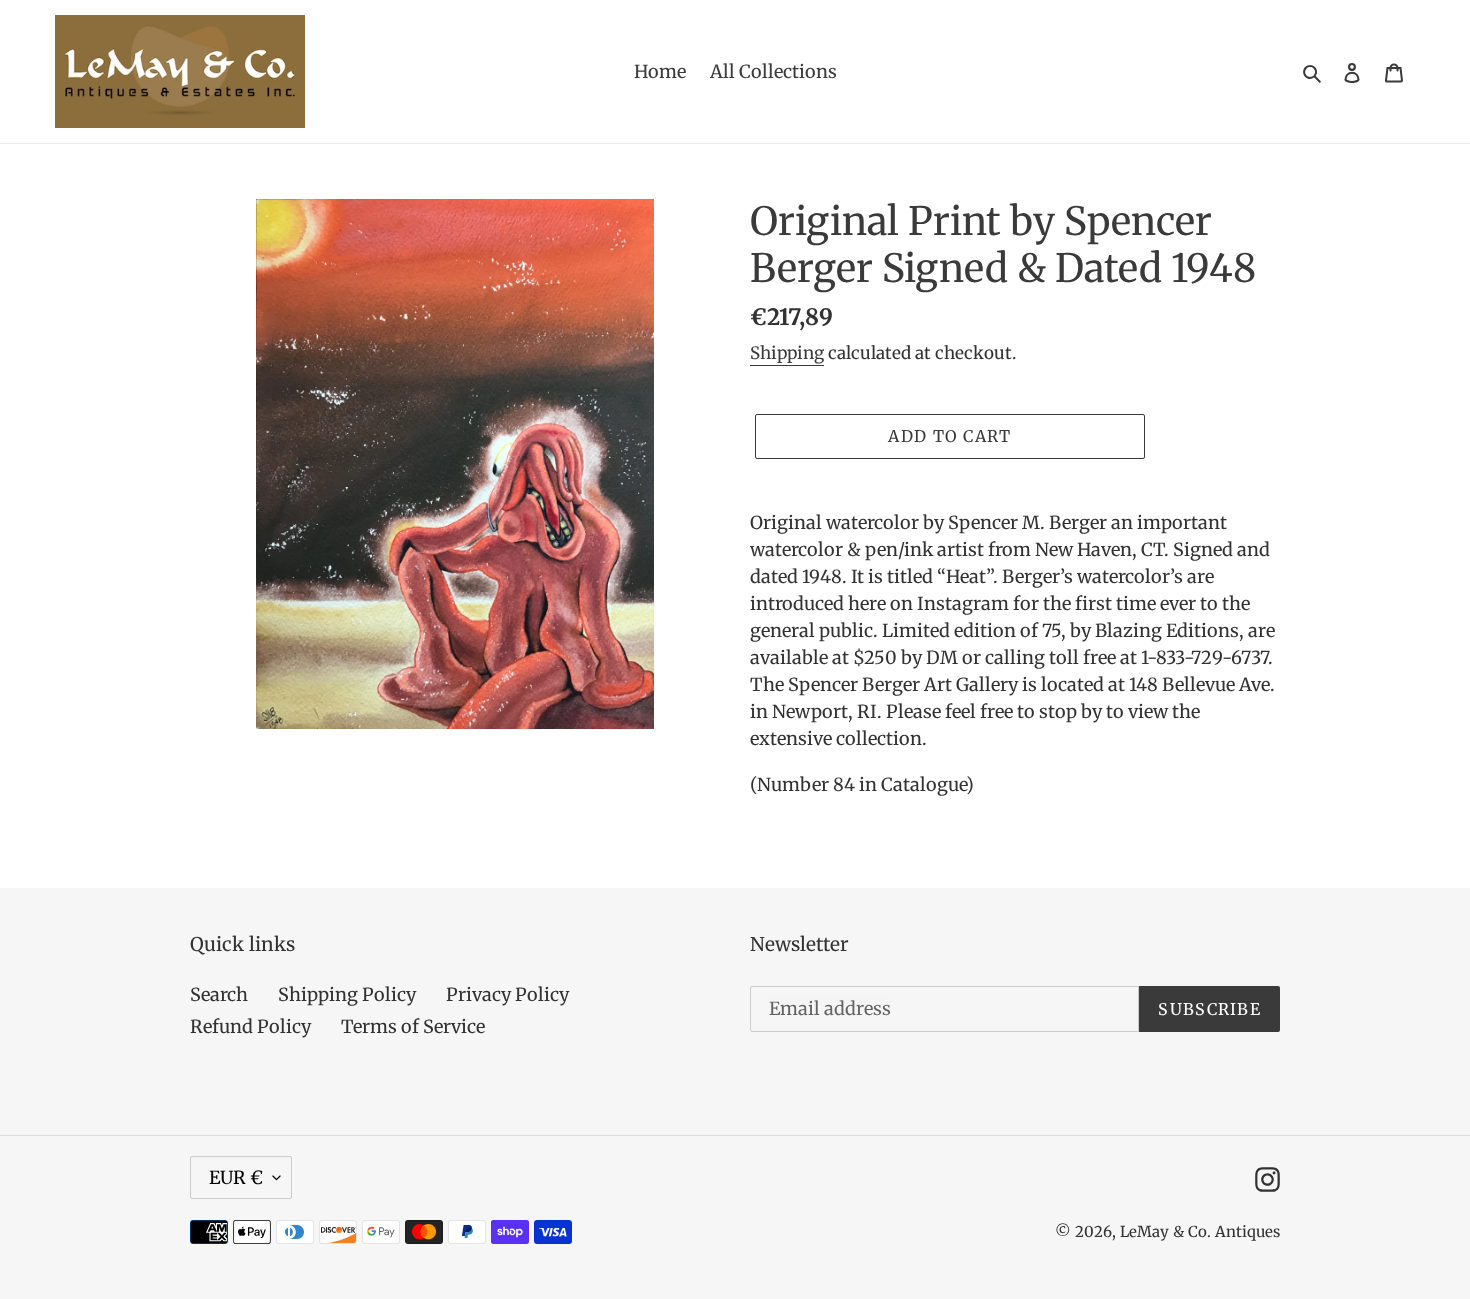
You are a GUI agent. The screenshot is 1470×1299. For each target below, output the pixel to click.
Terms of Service (413, 1026)
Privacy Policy (507, 994)
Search (219, 994)
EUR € (236, 1177)
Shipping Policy (347, 994)
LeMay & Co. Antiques (1200, 1231)
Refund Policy (250, 1026)
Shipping (787, 353)
